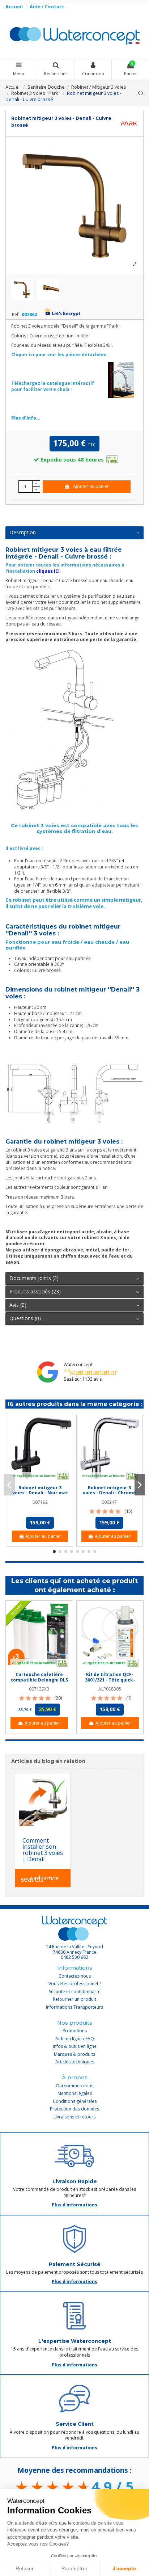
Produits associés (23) (35, 1291)
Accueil (15, 7)
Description (23, 532)
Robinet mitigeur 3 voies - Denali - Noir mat (40, 1490)
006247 (109, 1502)
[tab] (74, 533)
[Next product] (142, 93)
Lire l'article (40, 1879)
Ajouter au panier (91, 486)
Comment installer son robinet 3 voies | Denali (43, 1849)
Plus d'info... (26, 418)
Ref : (16, 315)
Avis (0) (18, 1305)
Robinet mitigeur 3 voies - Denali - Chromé (109, 1490)
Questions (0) (25, 1318)
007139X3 (39, 1689)
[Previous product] (139, 93)
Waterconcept (78, 1365)
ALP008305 (110, 1689)
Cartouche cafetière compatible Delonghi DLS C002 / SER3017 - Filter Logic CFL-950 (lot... (39, 1682)
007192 (40, 1502)
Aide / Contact (47, 7)
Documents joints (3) (34, 1278)
